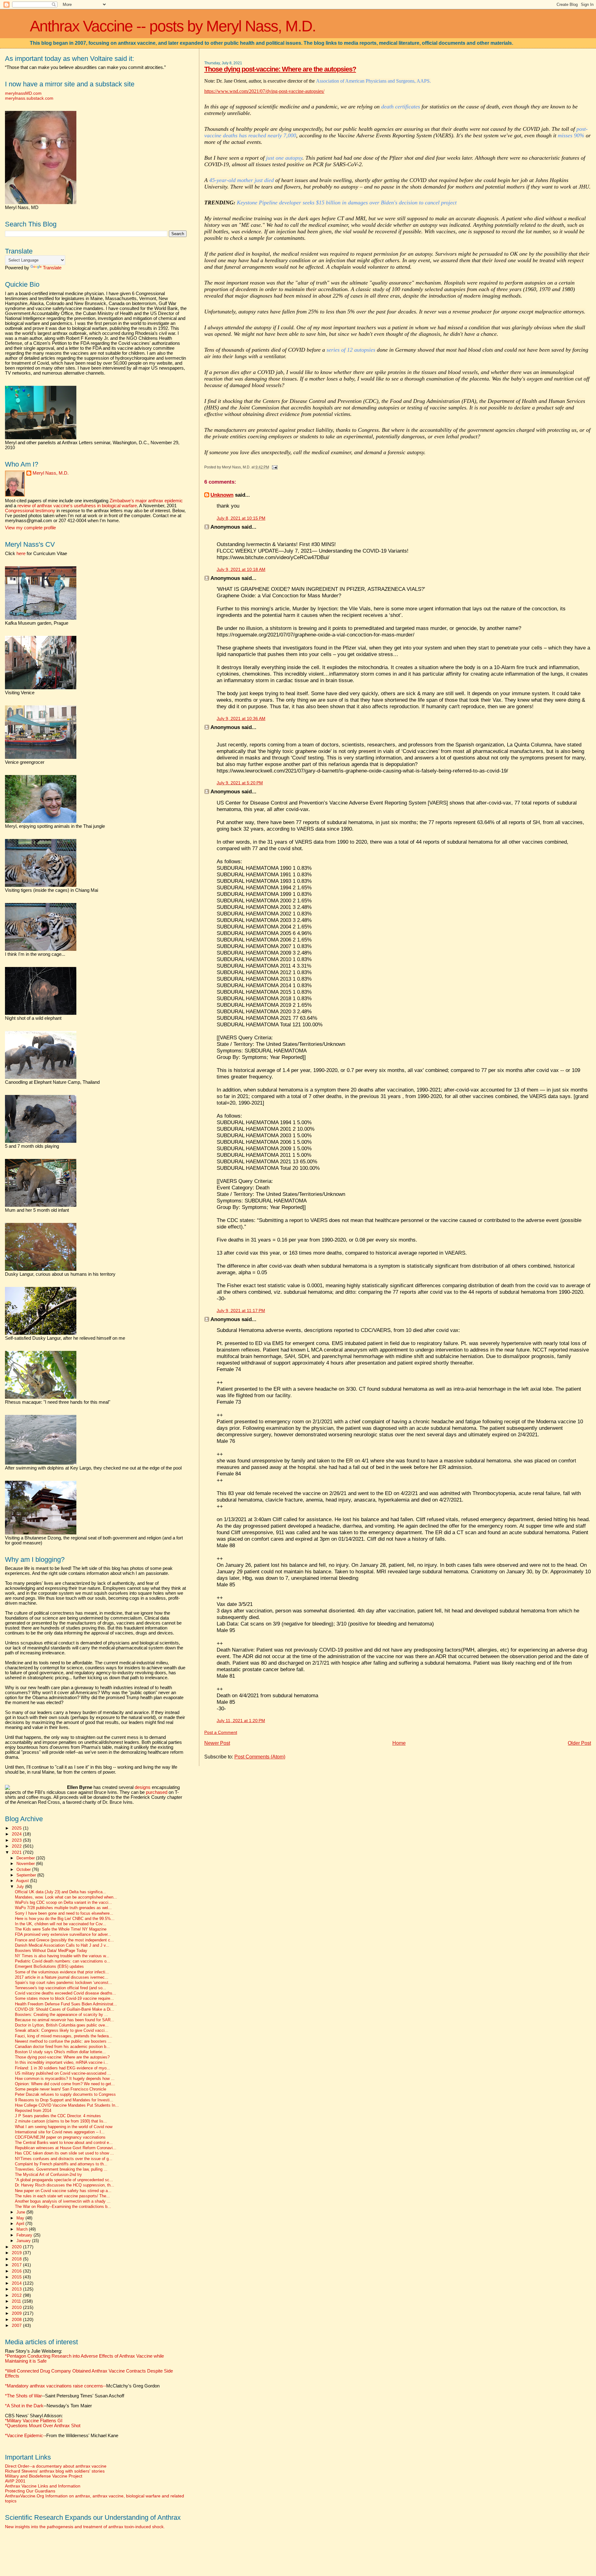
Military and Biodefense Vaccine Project (44, 2476)
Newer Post (217, 1743)
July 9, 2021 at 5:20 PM (240, 783)
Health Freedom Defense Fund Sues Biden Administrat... (66, 2004)
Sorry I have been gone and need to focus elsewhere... (64, 1913)
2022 (17, 1846)
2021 (17, 1852)
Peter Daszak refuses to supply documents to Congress (65, 2095)
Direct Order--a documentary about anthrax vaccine (56, 2466)
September (27, 1875)
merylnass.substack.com (29, 98)
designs (143, 1787)
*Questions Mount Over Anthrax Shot (43, 2426)
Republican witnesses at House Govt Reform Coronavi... (66, 2148)
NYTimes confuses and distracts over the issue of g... (64, 2159)
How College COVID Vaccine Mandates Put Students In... (67, 2105)
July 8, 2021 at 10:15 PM (241, 518)
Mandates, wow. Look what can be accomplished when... (66, 1897)
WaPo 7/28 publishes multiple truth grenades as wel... (63, 1908)
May (21, 2218)
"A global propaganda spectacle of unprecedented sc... (64, 2180)
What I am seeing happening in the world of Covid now (64, 2127)
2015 (17, 2277)
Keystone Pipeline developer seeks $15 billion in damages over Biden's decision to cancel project (347, 203)
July (21, 1887)
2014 (17, 2283)
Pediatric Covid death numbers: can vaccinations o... (63, 1961)
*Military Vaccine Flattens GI (34, 2421)
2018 (17, 2259)
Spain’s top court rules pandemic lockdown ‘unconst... (63, 1983)
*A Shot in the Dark (24, 2406)
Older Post (579, 1743)
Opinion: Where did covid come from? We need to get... (65, 2084)
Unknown (222, 495)
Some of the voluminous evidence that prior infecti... (62, 1972)
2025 (17, 1828)
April (21, 2224)
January (24, 2241)
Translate (52, 268)
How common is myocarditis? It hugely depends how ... (65, 2079)
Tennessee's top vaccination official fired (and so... (61, 1988)
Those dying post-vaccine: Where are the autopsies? (280, 69)
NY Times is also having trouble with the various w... (62, 1956)
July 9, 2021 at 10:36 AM (241, 719)
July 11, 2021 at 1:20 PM (241, 1721)
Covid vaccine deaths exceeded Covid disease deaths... (65, 1993)
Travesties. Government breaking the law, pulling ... (61, 2169)
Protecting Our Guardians (30, 2491)
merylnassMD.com (23, 93)
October (24, 1869)
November (26, 1864)
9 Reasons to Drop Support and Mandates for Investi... (64, 2100)
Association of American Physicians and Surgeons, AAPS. (373, 81)
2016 (17, 2271)
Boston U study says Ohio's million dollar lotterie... (60, 2052)
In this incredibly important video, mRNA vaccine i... (62, 2063)
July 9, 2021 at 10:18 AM (241, 570)
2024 (17, 1834)
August (23, 1881)
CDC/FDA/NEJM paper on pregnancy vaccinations (60, 2137)
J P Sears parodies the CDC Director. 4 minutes (58, 2116)
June (21, 2212)
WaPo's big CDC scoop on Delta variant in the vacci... (63, 1903)
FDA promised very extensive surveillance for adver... (63, 1935)
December (26, 1858)
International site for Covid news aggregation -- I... (60, 2132)
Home (399, 1743)
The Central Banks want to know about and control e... (64, 2143)
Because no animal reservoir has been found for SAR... (65, 2020)
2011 (17, 2301)
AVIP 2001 (15, 2481)
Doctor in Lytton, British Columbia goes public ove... (62, 2025)
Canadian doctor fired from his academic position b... (62, 2047)
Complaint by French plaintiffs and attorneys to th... (61, 2164)
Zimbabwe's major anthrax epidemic (146, 501)
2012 (17, 2295)
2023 (17, 1840)
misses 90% (571, 135)
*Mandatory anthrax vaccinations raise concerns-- (82, 2386)
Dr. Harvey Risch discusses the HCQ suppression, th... (65, 2185)
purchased (157, 1792)
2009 (17, 2313)
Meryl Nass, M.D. (51, 473)
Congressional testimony (30, 511)
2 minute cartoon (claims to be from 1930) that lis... (61, 2121)
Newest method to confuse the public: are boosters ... (63, 2041)
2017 (17, 2265)
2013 (17, 2289)
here (21, 554)
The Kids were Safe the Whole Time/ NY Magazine (61, 1929)
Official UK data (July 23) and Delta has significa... (61, 1892)
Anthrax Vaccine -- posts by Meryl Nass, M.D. (173, 26)
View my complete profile (30, 528)
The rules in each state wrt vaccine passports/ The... (62, 2196)
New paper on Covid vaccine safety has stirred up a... (63, 2191)
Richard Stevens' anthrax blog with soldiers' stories (55, 2471)
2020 (17, 2247)
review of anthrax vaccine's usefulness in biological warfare (77, 506)
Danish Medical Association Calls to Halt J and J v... (62, 1945)
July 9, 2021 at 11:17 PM (241, 1311)
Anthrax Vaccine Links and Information (43, 2486)
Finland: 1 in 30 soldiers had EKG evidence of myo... (63, 2068)
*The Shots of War (23, 2396)
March (23, 2229)
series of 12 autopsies (351, 350)
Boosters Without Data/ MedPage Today (51, 1951)
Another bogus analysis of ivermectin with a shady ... (63, 2201)
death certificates (401, 107)
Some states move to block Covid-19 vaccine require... (64, 1999)
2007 (17, 2325)
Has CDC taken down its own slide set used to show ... (64, 2153)
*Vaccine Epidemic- (25, 2436)
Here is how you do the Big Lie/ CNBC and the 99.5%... (65, 1919)
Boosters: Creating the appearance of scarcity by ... (61, 2015)
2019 (17, 2253)
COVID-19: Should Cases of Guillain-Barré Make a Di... (65, 2009)
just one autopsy (284, 158)
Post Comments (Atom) (260, 1757)
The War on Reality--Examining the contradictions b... (63, 2207)
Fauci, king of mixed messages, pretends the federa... (64, 2036)
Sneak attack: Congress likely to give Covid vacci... (62, 2031)
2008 (17, 2319)
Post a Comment (221, 1733)
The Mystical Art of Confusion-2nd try (48, 2175)
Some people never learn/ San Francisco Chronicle (61, 2089)
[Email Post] (274, 467)
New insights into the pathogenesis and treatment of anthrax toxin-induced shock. (85, 2527)
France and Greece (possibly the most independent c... (64, 1940)
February (25, 2235)
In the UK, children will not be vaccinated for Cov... (61, 1924)
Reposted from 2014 (33, 2111)
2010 (17, 2307)
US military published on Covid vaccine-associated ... (63, 2073)
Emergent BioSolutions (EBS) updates (49, 1967)
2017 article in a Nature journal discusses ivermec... (62, 1977)
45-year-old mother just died (242, 180)
